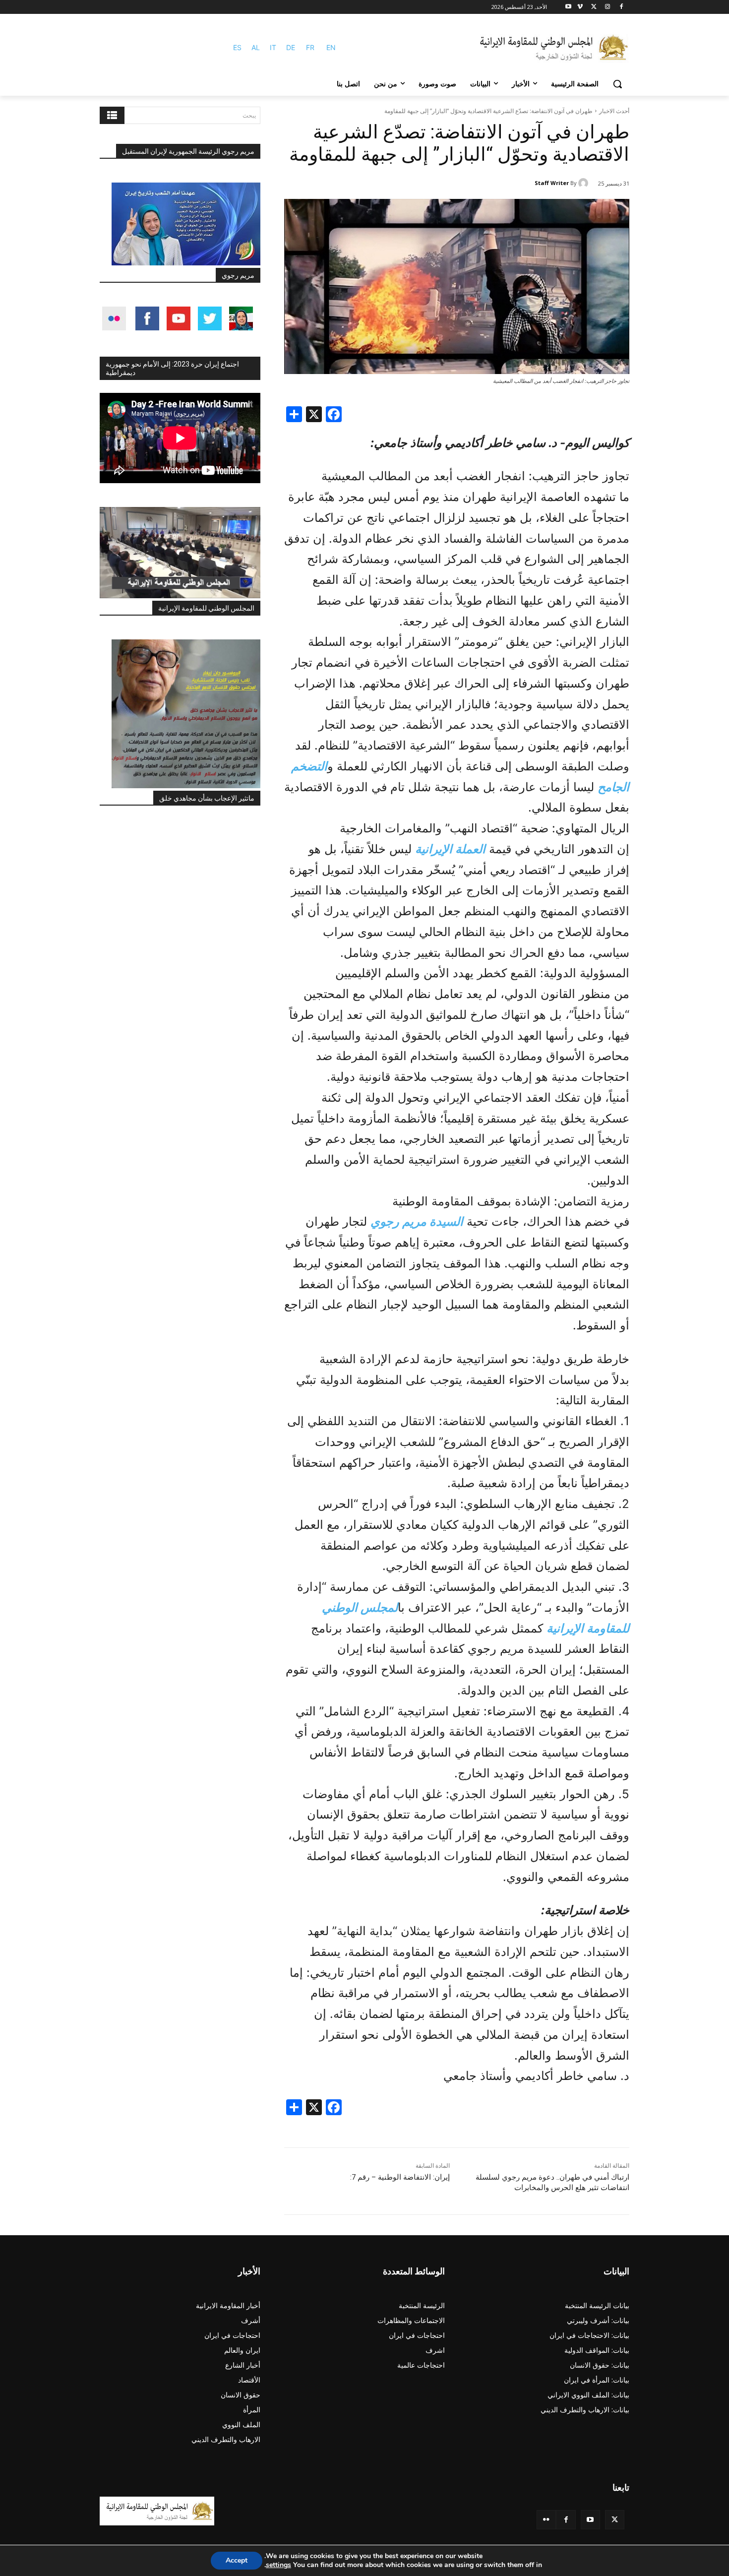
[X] (594, 7)
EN (331, 47)
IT (273, 47)
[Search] (112, 115)
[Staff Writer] (585, 183)
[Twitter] (615, 2520)
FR (310, 47)
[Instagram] (607, 7)
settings (278, 2565)
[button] (617, 84)
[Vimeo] (580, 7)
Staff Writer (552, 183)
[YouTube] (590, 2520)
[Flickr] (546, 2520)
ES (237, 47)
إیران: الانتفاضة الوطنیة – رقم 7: (400, 2177)
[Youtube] (569, 7)
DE (291, 47)
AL (256, 47)
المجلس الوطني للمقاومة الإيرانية (206, 608)
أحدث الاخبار (614, 111)
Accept (237, 2560)
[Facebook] (621, 7)
